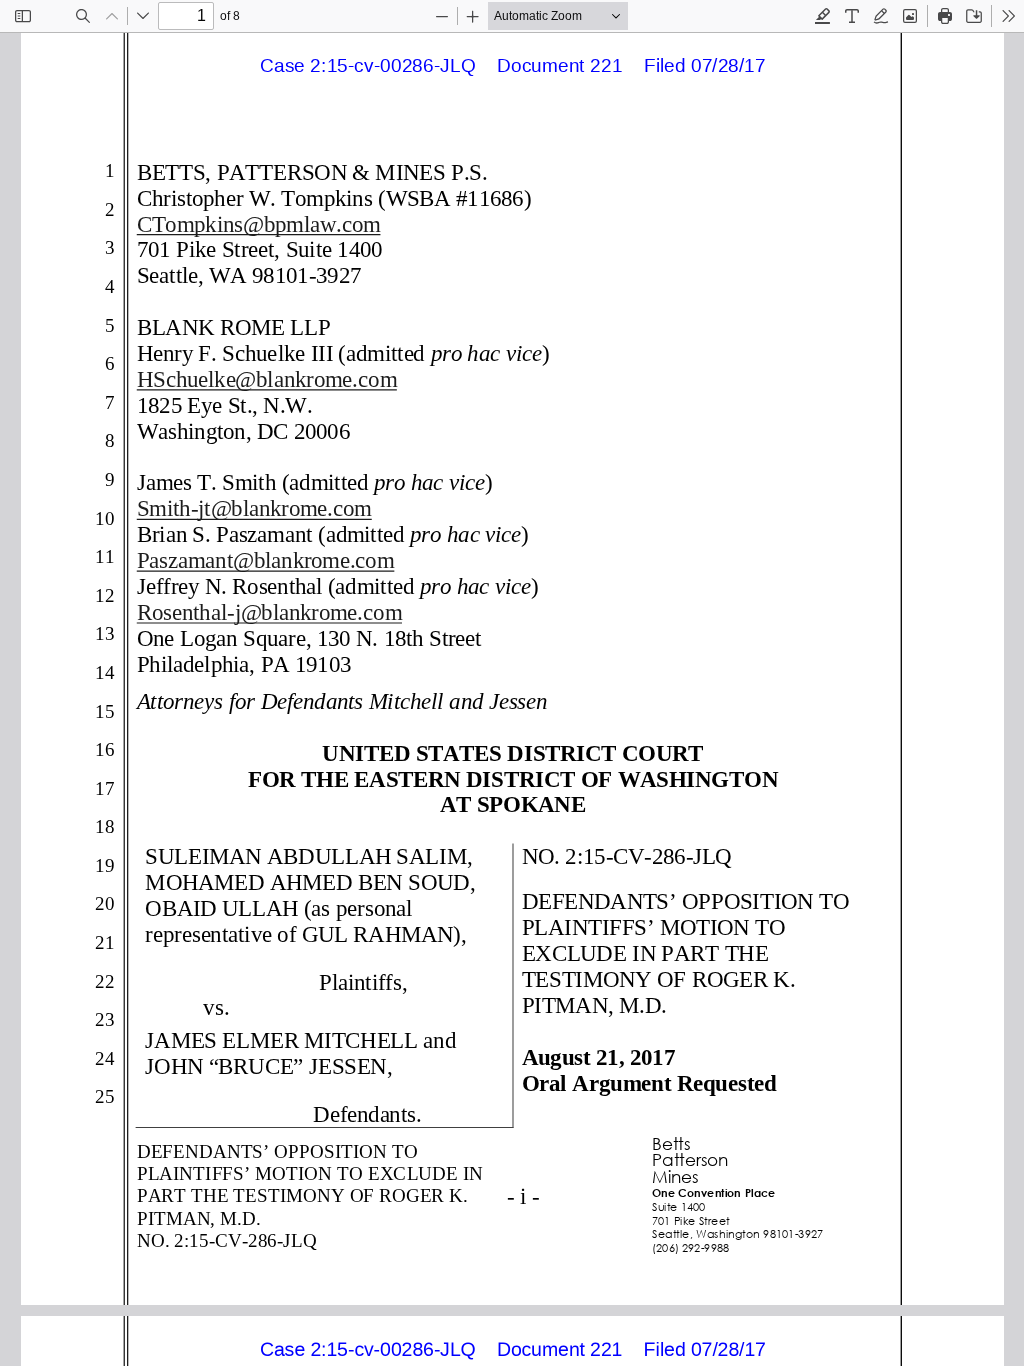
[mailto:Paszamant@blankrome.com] (267, 559)
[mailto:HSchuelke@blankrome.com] (269, 378)
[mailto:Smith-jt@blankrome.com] (255, 508)
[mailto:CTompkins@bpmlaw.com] (261, 223)
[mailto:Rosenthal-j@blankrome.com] (271, 611)
